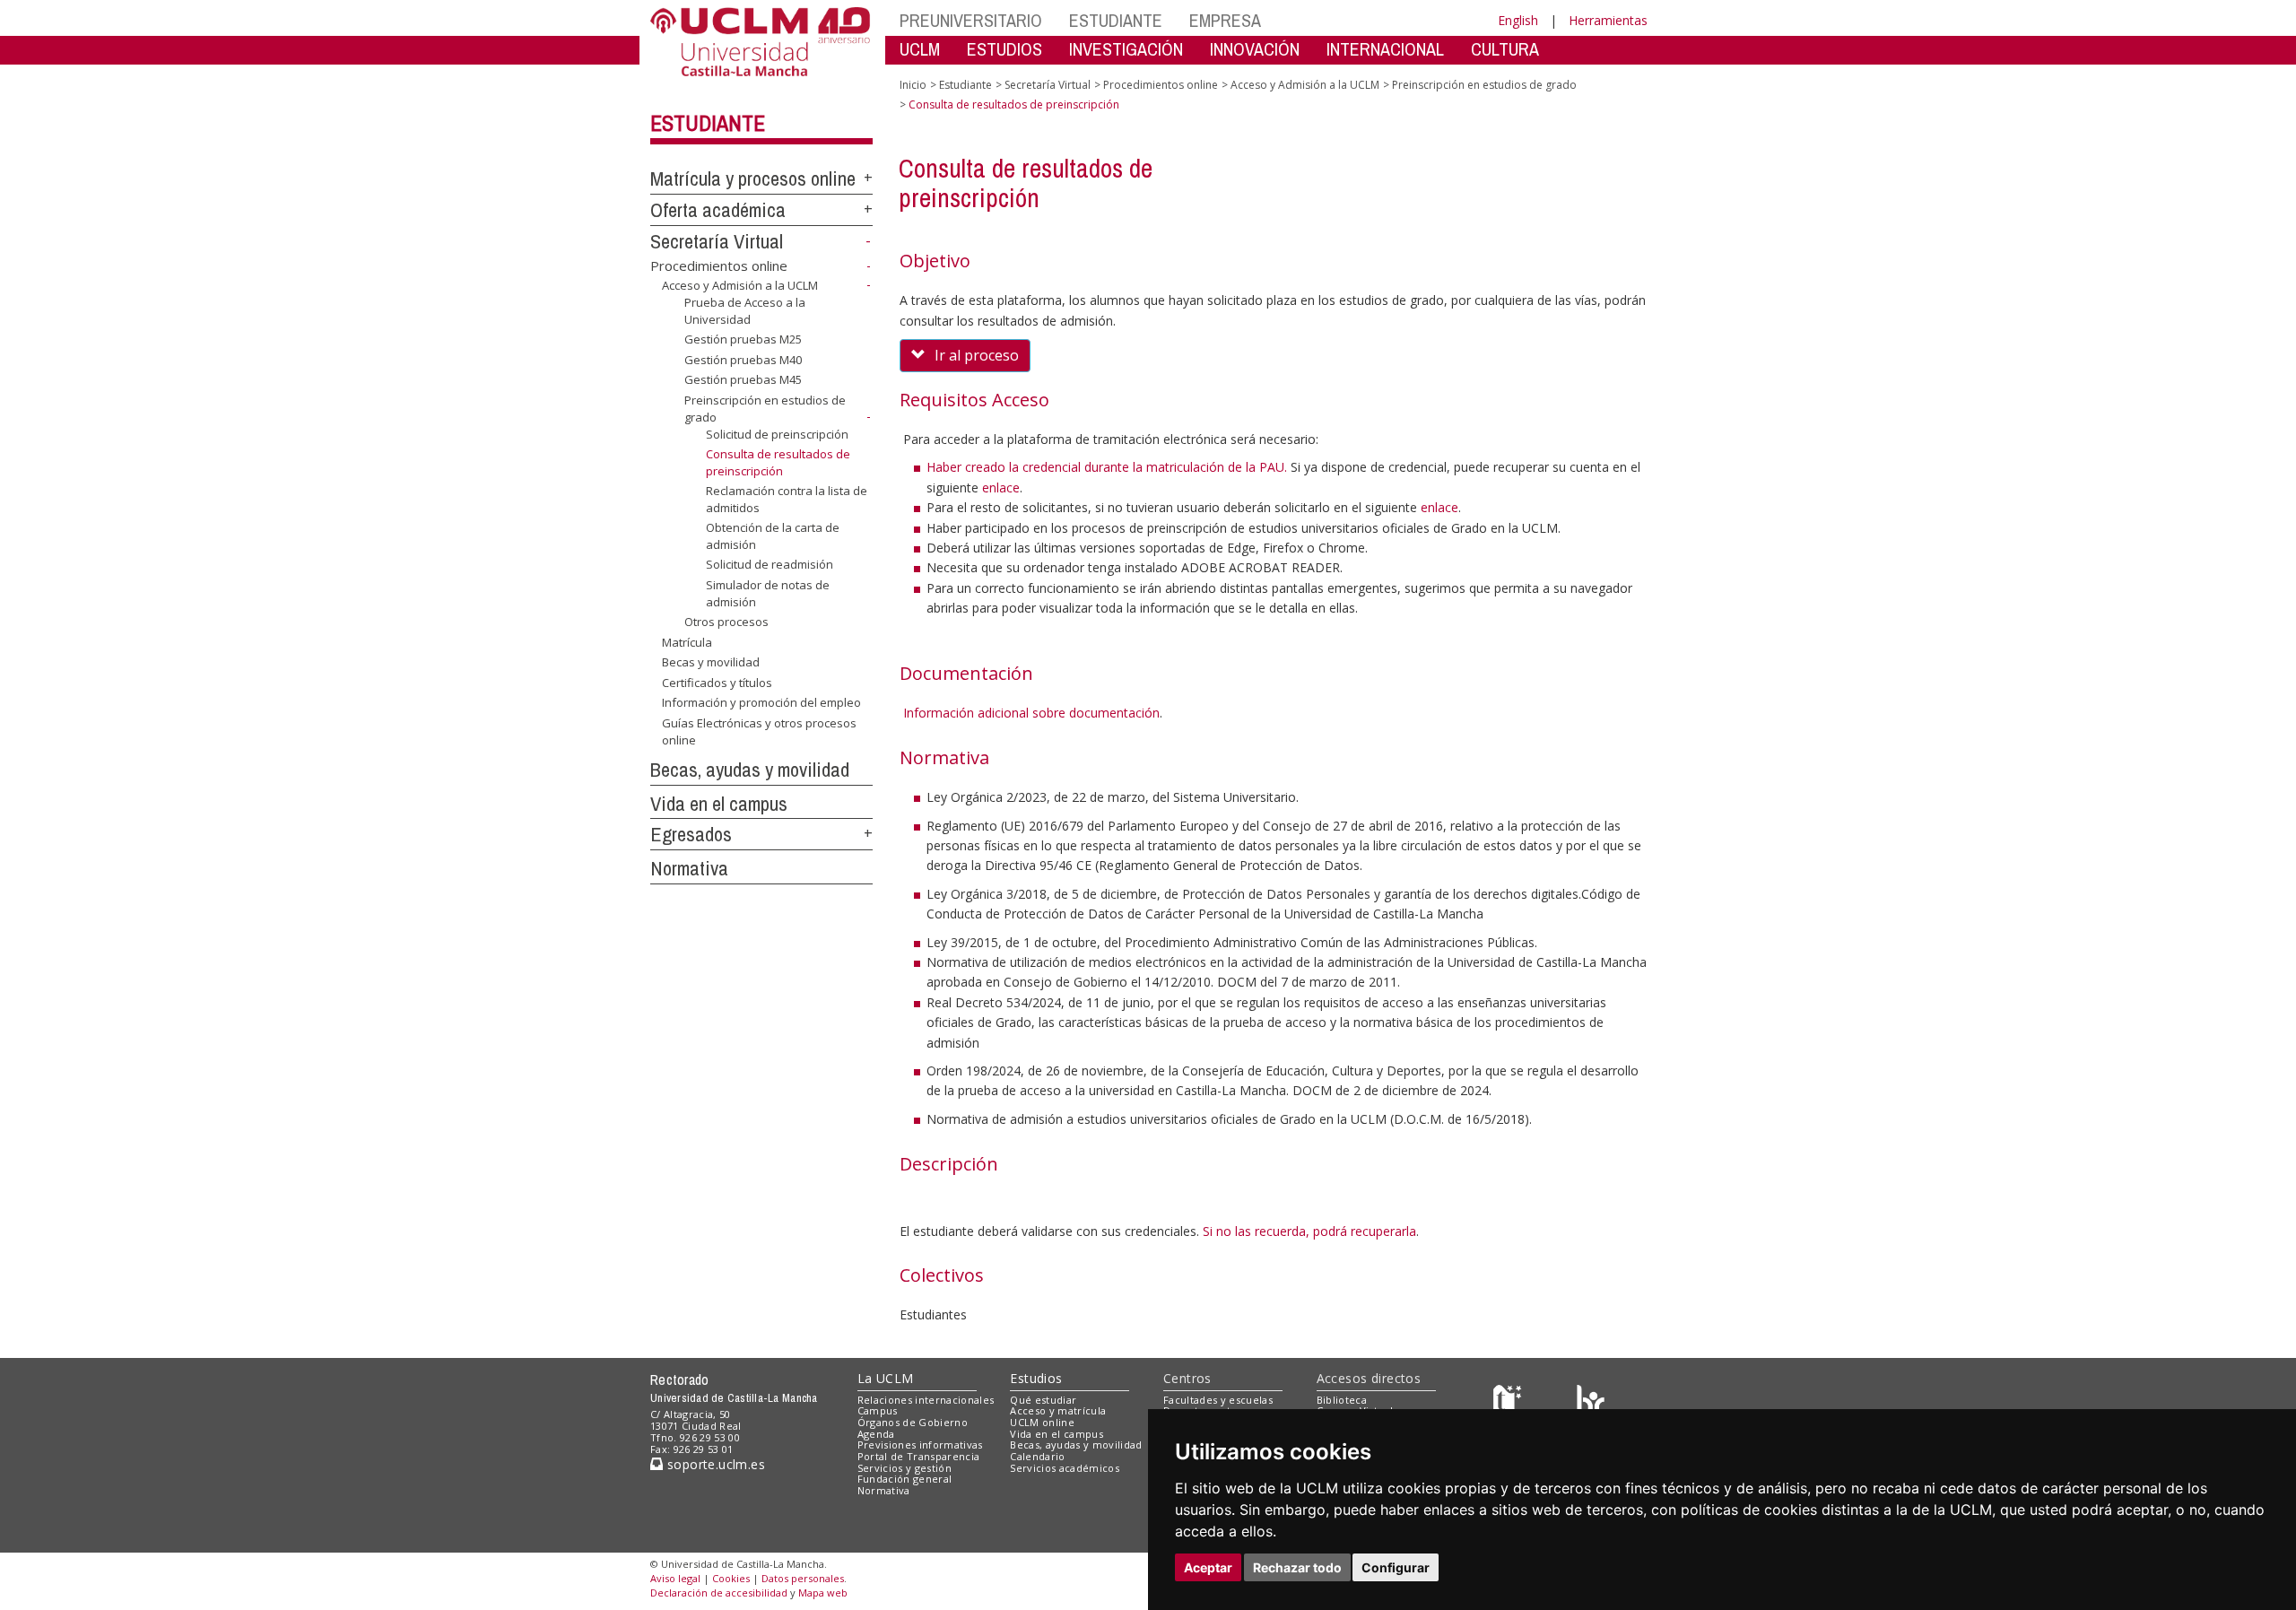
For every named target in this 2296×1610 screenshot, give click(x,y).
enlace (1001, 487)
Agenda (876, 1434)
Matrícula (687, 642)
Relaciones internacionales (926, 1400)
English (1518, 20)
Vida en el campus (719, 804)
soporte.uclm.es (714, 1464)
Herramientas (1608, 20)
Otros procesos (726, 622)
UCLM (920, 49)
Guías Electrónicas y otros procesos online (759, 731)
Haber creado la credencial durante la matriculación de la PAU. (1107, 467)
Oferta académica (718, 210)
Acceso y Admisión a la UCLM (740, 285)
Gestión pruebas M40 (743, 360)
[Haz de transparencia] (1510, 1403)
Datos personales (803, 1578)
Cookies (731, 1578)
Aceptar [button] (1208, 1567)
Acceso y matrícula (1058, 1410)
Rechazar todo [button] (1297, 1567)
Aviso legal (675, 1578)
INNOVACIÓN (1255, 49)
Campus (878, 1410)
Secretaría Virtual (717, 241)
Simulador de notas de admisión (768, 593)
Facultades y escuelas (1218, 1400)
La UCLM (886, 1378)
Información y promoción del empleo (761, 702)
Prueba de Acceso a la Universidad (745, 310)
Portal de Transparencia (919, 1456)
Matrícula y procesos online (753, 178)
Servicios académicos (1065, 1468)
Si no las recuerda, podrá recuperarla (1309, 1231)
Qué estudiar (1043, 1400)
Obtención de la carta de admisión (773, 535)
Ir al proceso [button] (977, 355)
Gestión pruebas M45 (743, 379)
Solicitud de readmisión (770, 564)
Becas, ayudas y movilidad (750, 770)
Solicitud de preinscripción (777, 433)
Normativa (689, 868)
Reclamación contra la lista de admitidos (787, 499)
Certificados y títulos (717, 683)
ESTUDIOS (1004, 49)
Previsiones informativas (920, 1445)
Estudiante (708, 123)
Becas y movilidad (711, 662)
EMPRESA (1225, 20)
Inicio (913, 85)
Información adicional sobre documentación (1031, 713)
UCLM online (1042, 1422)
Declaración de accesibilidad (719, 1593)
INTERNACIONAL (1385, 49)
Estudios (1036, 1378)
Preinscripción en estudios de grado (1484, 85)
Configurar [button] (1396, 1567)
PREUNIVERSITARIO (971, 20)
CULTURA (1505, 49)
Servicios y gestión (904, 1468)
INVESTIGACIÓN (1126, 49)
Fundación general (905, 1479)
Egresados (691, 834)
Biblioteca (1342, 1400)
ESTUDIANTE (1116, 20)
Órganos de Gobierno (913, 1422)
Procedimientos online (719, 265)
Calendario (1037, 1456)
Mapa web (823, 1593)
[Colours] (1591, 1403)
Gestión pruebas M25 (743, 339)
